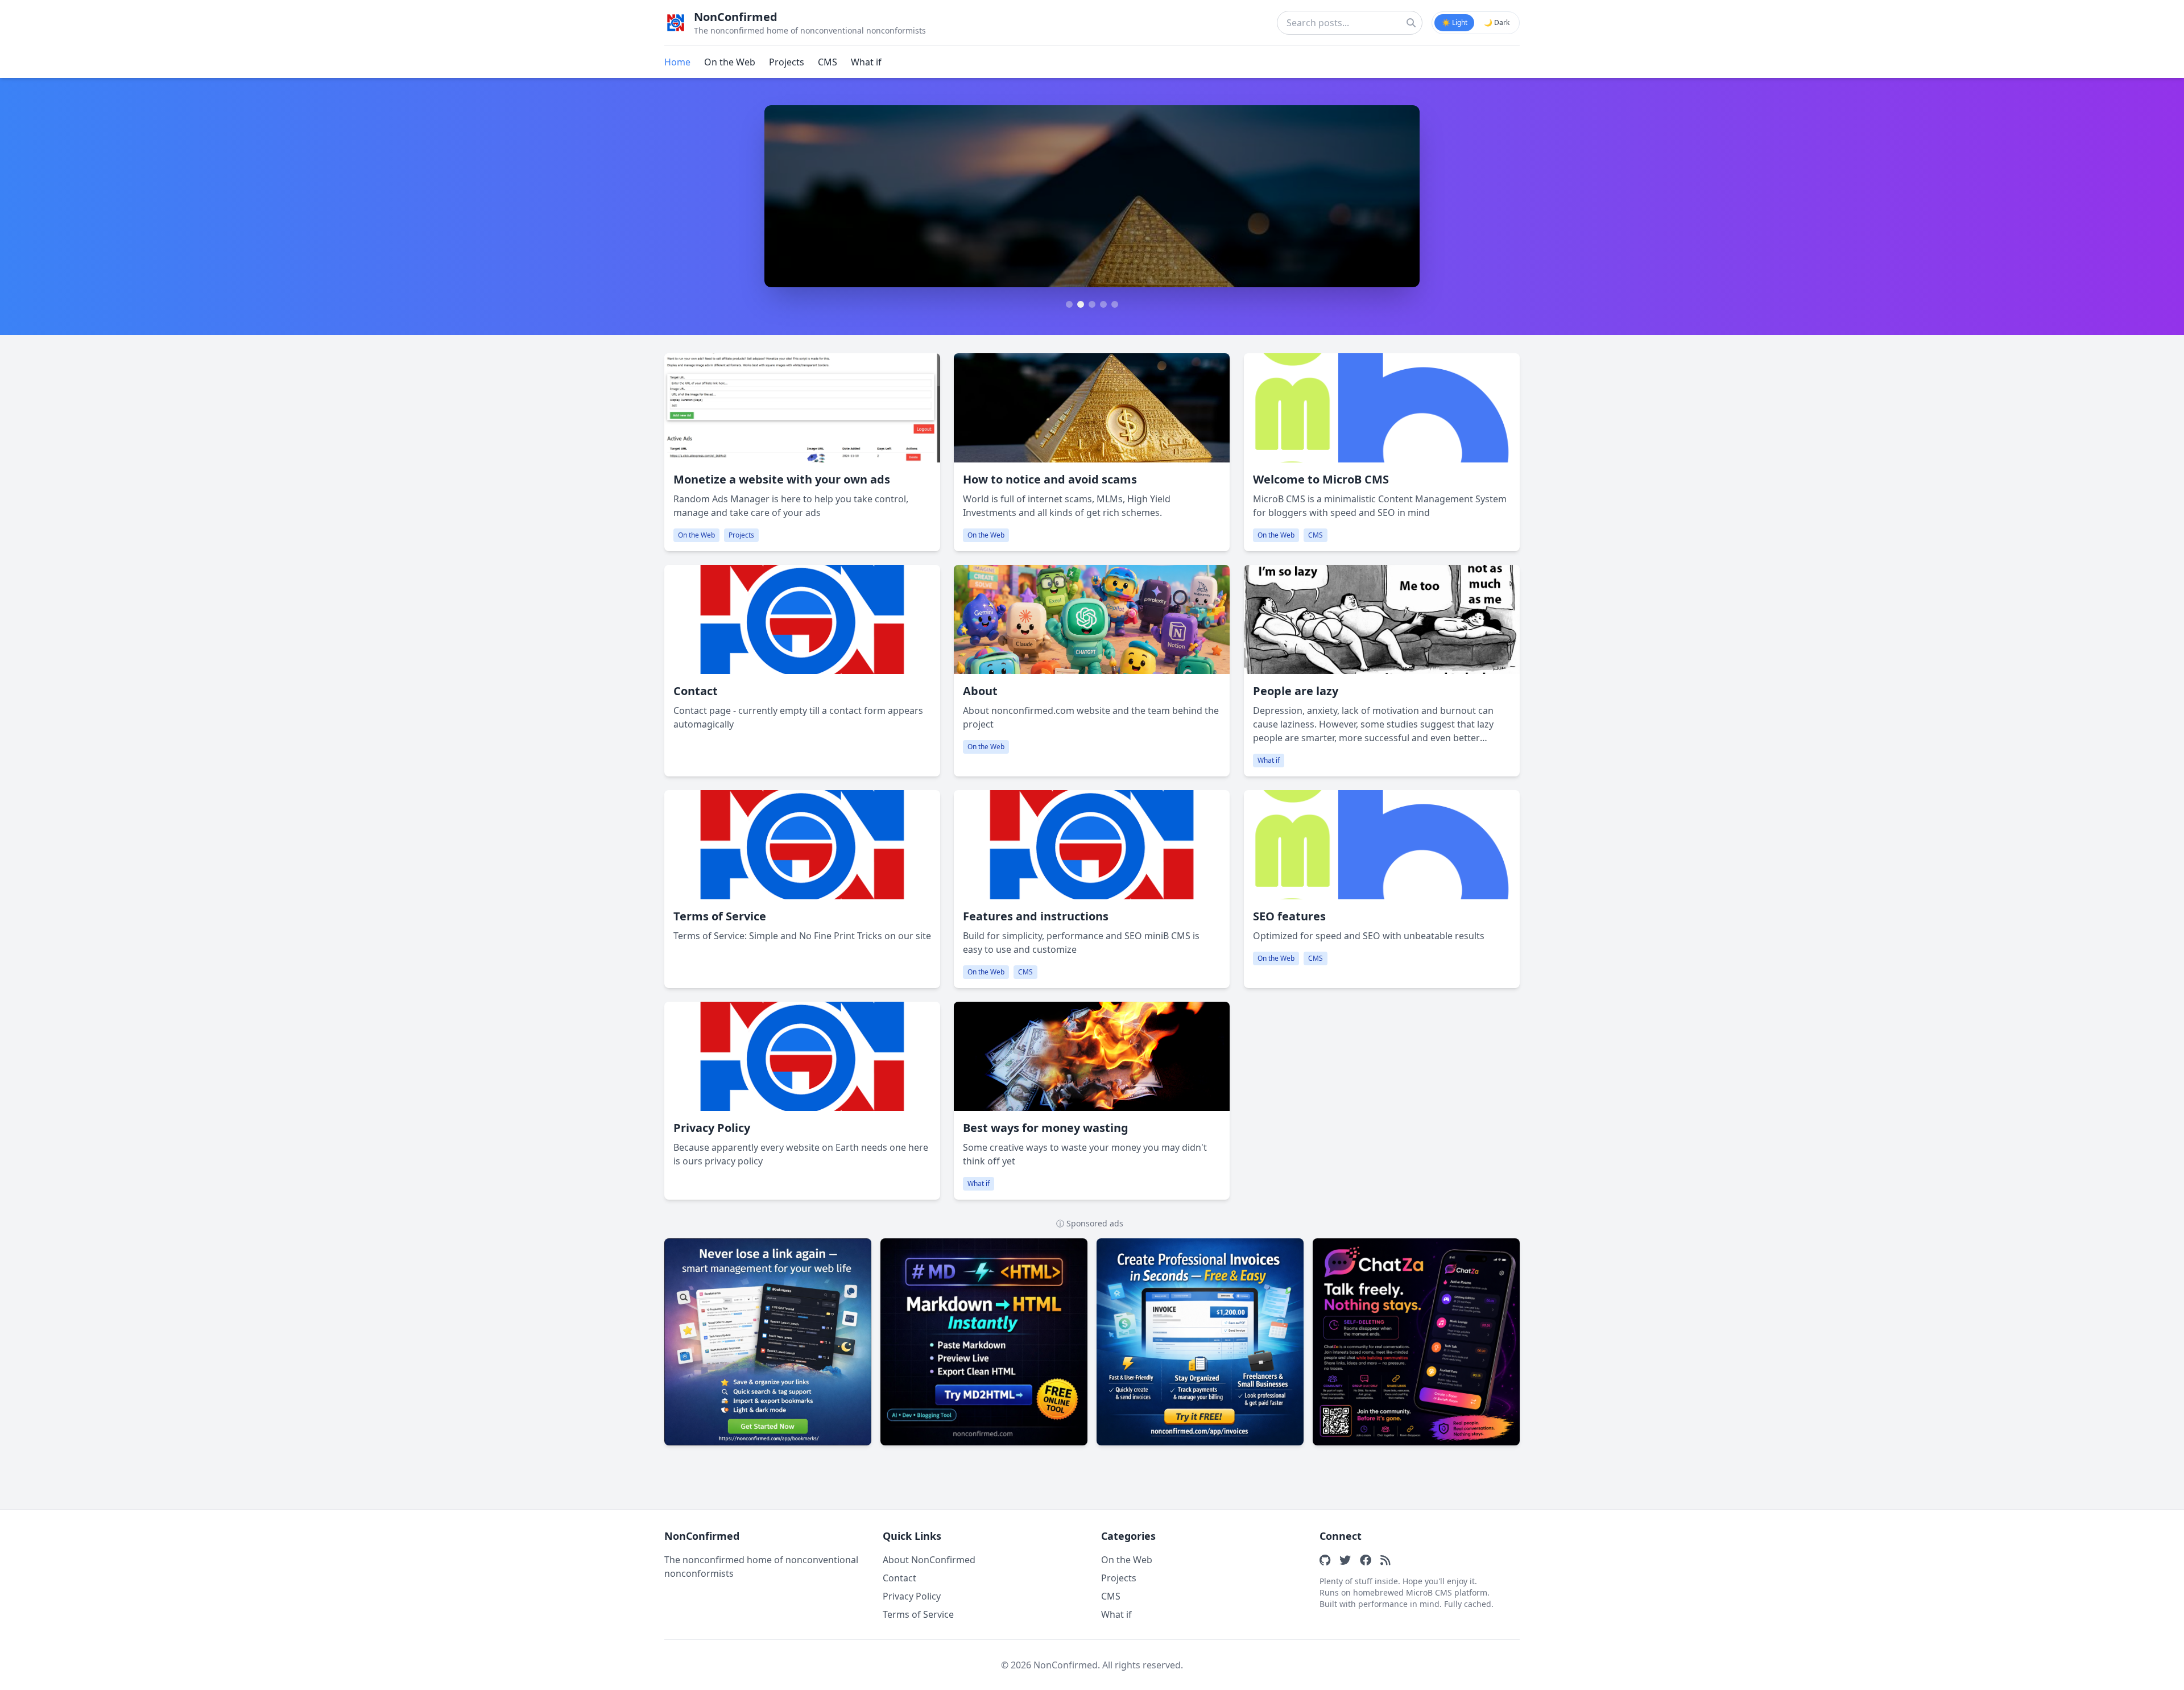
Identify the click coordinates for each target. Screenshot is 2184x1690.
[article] (802, 452)
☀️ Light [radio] (1455, 22)
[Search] (1411, 23)
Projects (787, 62)
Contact (899, 1578)
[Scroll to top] (2154, 1672)
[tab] (1069, 304)
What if (866, 62)
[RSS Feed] (1385, 1560)
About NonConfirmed (929, 1560)
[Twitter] (1345, 1560)
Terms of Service (918, 1614)
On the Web (730, 62)
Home (677, 62)
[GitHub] (1325, 1560)
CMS (828, 62)
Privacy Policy (912, 1596)
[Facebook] (1366, 1560)
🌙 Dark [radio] (1497, 22)
